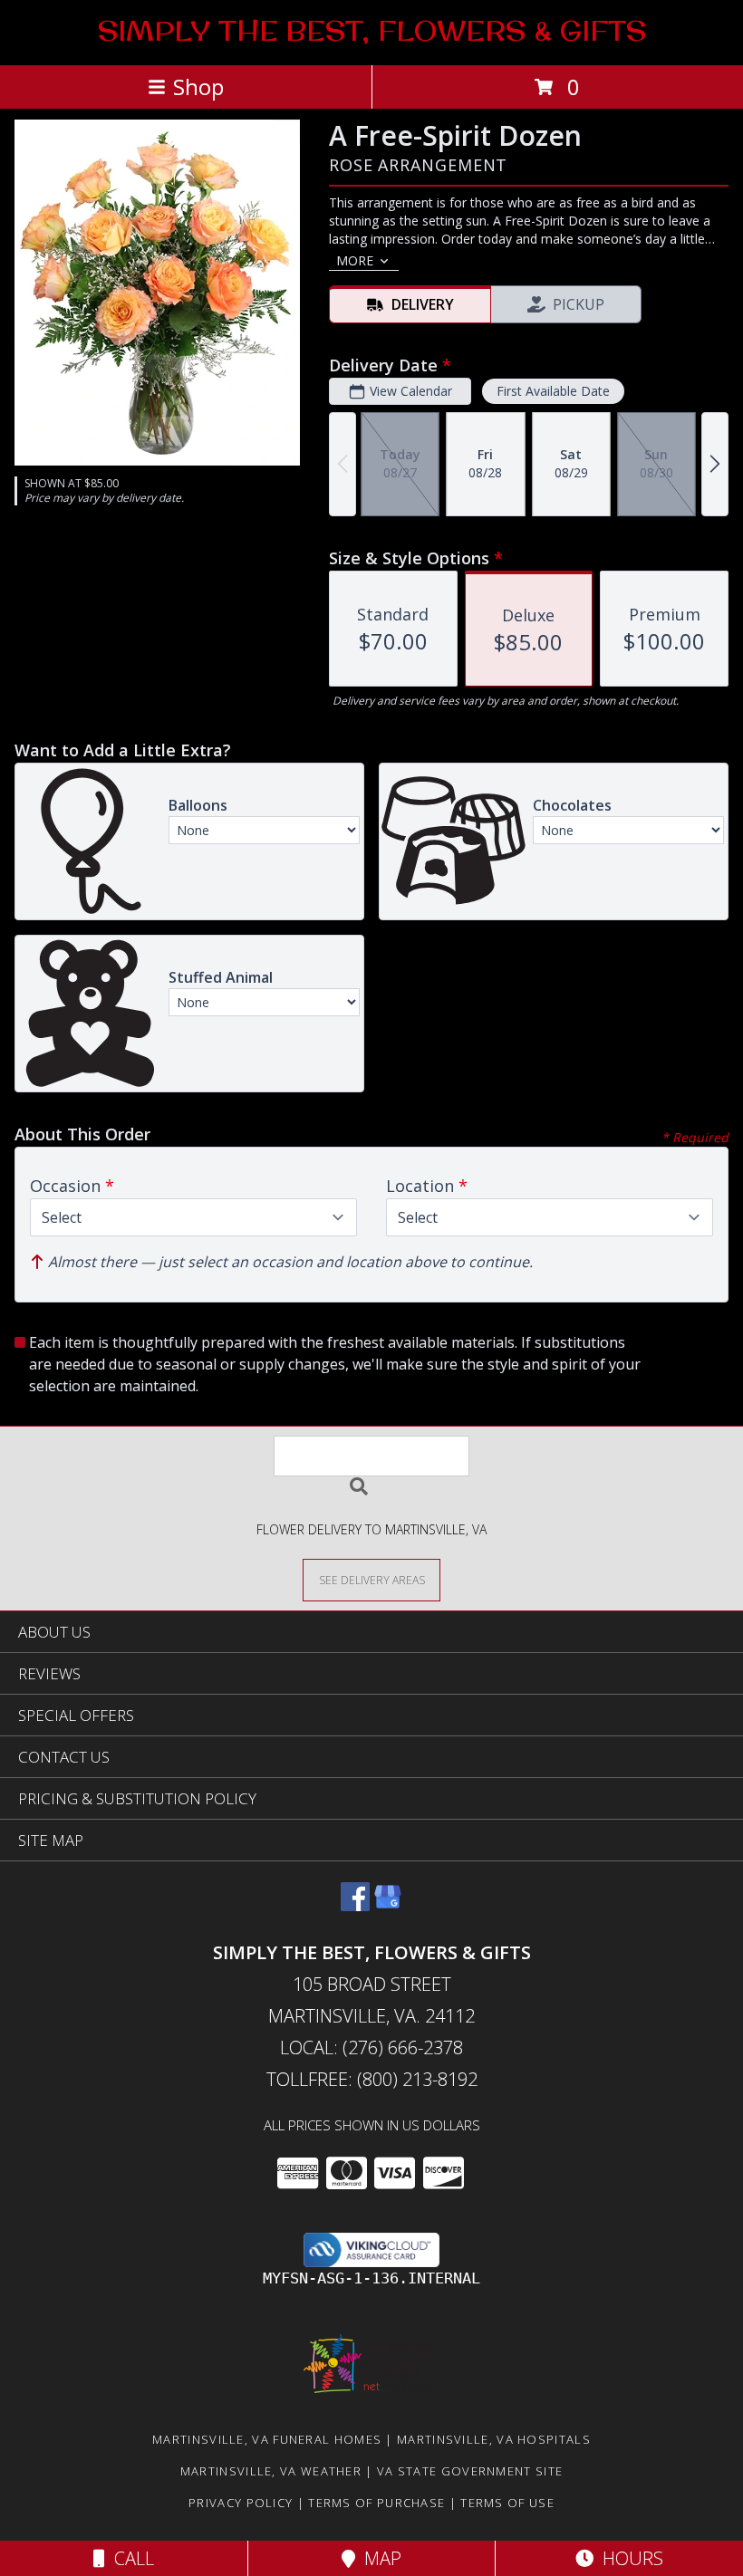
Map (378, 2558)
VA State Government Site (470, 2471)
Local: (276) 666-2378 (371, 2047)
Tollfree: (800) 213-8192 (372, 2079)
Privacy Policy (241, 2503)
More (355, 260)
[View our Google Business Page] (388, 1905)
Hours (628, 2558)
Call (130, 2558)
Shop (198, 87)
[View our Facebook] (355, 1905)
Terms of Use (507, 2503)
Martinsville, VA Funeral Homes (267, 2439)
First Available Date (553, 391)
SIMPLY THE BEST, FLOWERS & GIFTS (372, 31)
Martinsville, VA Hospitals (494, 2439)
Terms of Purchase (376, 2503)
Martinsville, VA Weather (271, 2471)
